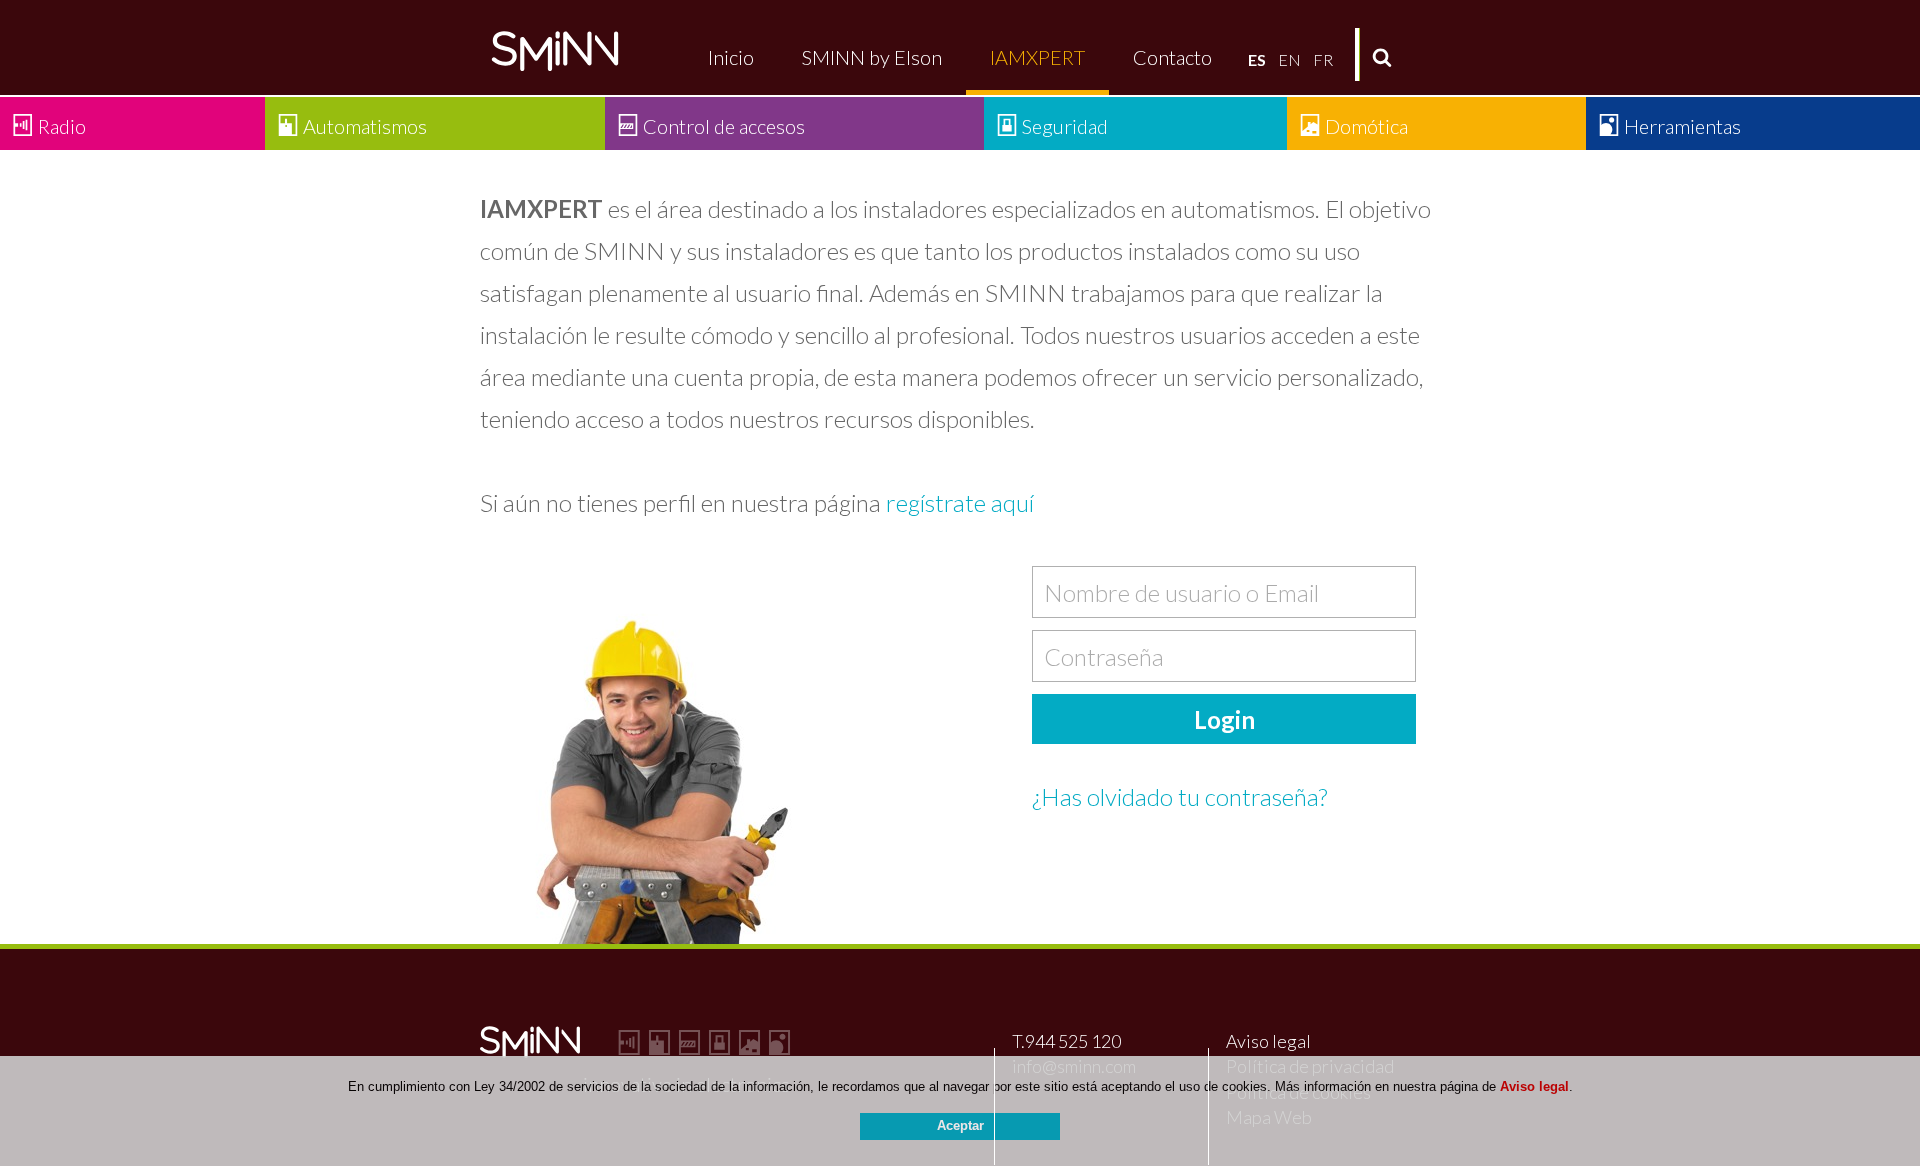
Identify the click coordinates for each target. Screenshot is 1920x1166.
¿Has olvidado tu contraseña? (1179, 796)
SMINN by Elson (872, 57)
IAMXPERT (1037, 57)
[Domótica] (749, 1045)
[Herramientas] (779, 1045)
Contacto (1172, 57)
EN (1289, 59)
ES (1257, 59)
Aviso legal (1268, 1041)
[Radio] (629, 1045)
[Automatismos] (659, 1045)
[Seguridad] (719, 1045)
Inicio (731, 57)
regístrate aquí (960, 502)
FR (1323, 59)
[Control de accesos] (689, 1045)
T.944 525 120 (1066, 1041)
